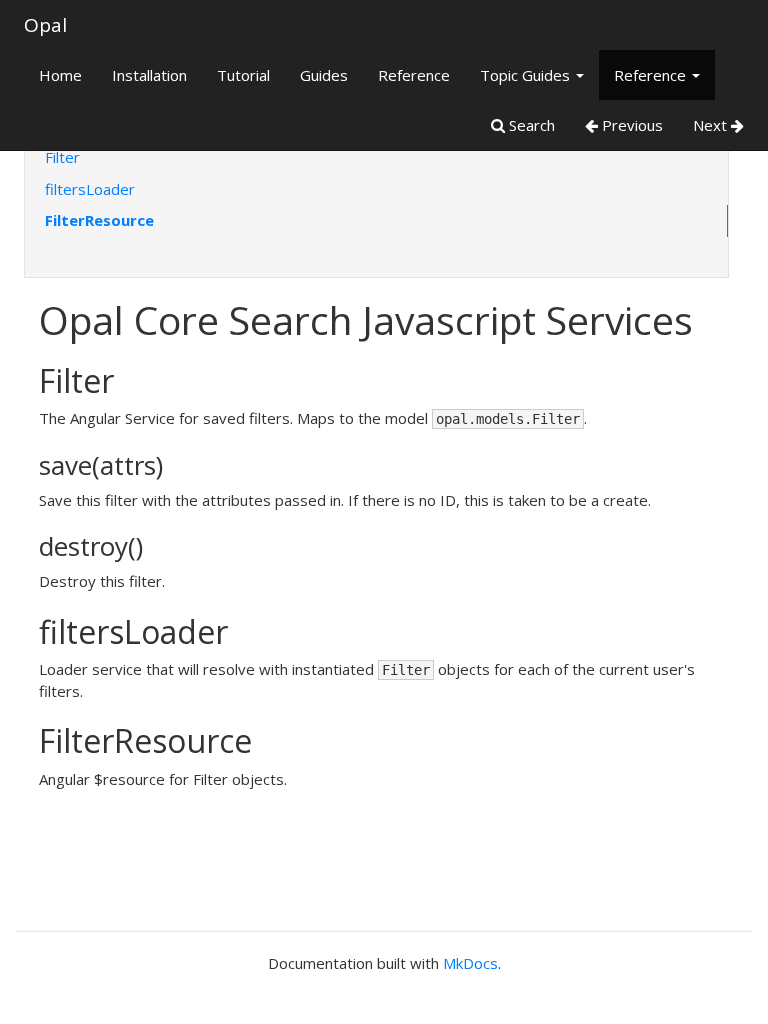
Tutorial (243, 75)
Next (712, 125)
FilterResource (99, 220)
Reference (414, 75)
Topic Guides (527, 75)
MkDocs (470, 963)
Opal (45, 25)
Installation (149, 75)
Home (60, 75)
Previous (630, 125)
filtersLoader (90, 189)
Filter (62, 157)
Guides (324, 75)
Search (530, 125)
